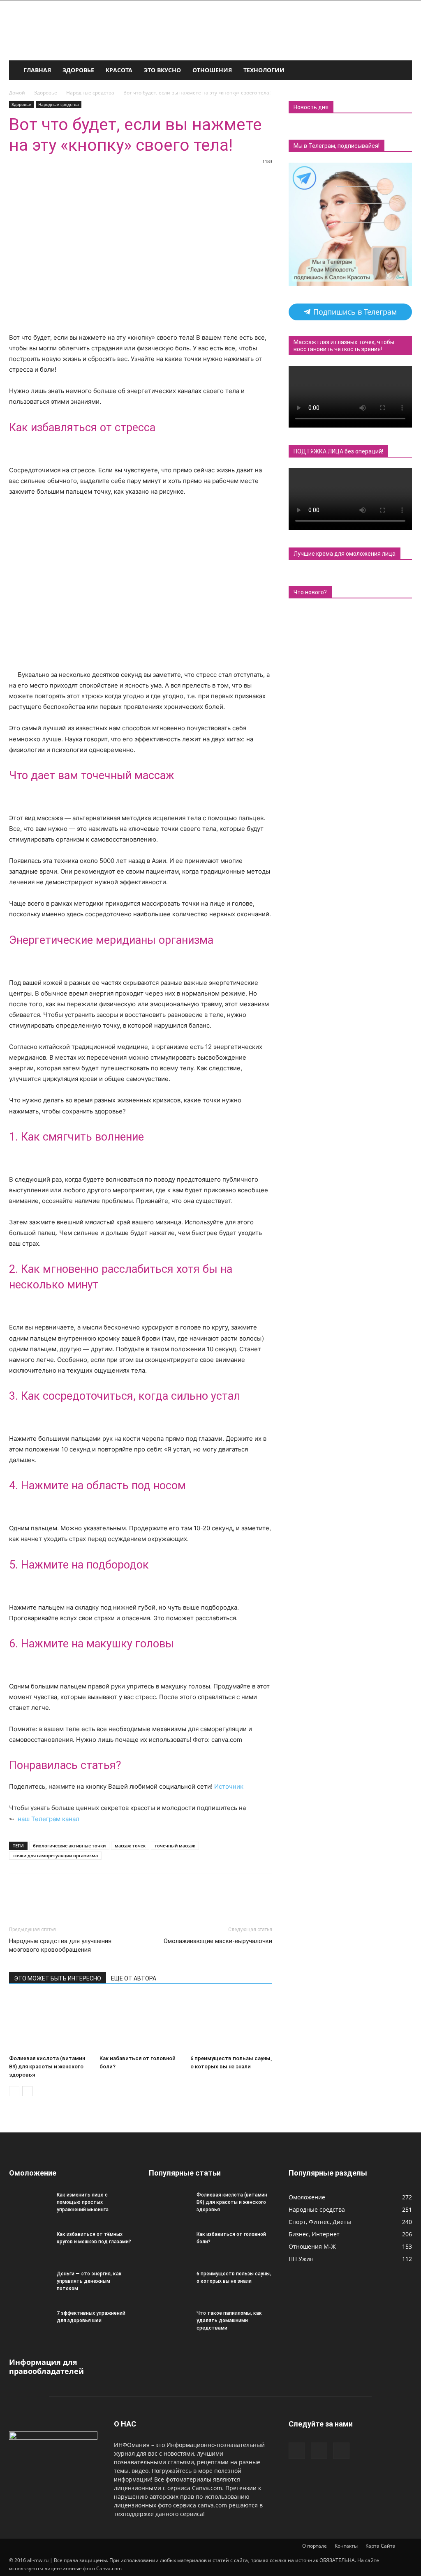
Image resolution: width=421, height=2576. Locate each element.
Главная (37, 70)
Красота (119, 70)
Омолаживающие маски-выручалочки (218, 1941)
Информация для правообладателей (46, 2367)
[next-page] (27, 2091)
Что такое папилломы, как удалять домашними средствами (229, 2321)
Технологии (264, 70)
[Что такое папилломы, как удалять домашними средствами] (169, 2324)
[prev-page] (14, 2091)
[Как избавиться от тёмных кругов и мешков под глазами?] (30, 2245)
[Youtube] (341, 2451)
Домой (17, 93)
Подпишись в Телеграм (354, 312)
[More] (267, 1891)
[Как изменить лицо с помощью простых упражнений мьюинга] (30, 2206)
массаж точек (130, 1846)
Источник (229, 1786)
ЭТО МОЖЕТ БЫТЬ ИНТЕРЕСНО (58, 1978)
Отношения (212, 70)
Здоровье (78, 70)
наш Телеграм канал (49, 1819)
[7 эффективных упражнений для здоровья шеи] (30, 2324)
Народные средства (90, 93)
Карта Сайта (381, 2546)
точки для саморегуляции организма (55, 1855)
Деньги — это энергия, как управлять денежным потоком (89, 2281)
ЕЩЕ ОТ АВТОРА (134, 1978)
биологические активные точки (69, 1846)
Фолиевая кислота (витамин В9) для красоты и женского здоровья (47, 2067)
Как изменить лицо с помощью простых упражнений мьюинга (83, 2202)
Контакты (346, 2546)
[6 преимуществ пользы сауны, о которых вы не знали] (231, 2023)
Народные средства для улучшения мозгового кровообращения (60, 1945)
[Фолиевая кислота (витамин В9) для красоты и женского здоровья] (50, 2023)
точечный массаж (175, 1846)
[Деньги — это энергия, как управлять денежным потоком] (30, 2284)
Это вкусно (162, 70)
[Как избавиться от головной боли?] (140, 2023)
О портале (315, 2546)
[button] (402, 71)
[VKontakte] (319, 2451)
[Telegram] (297, 2451)
